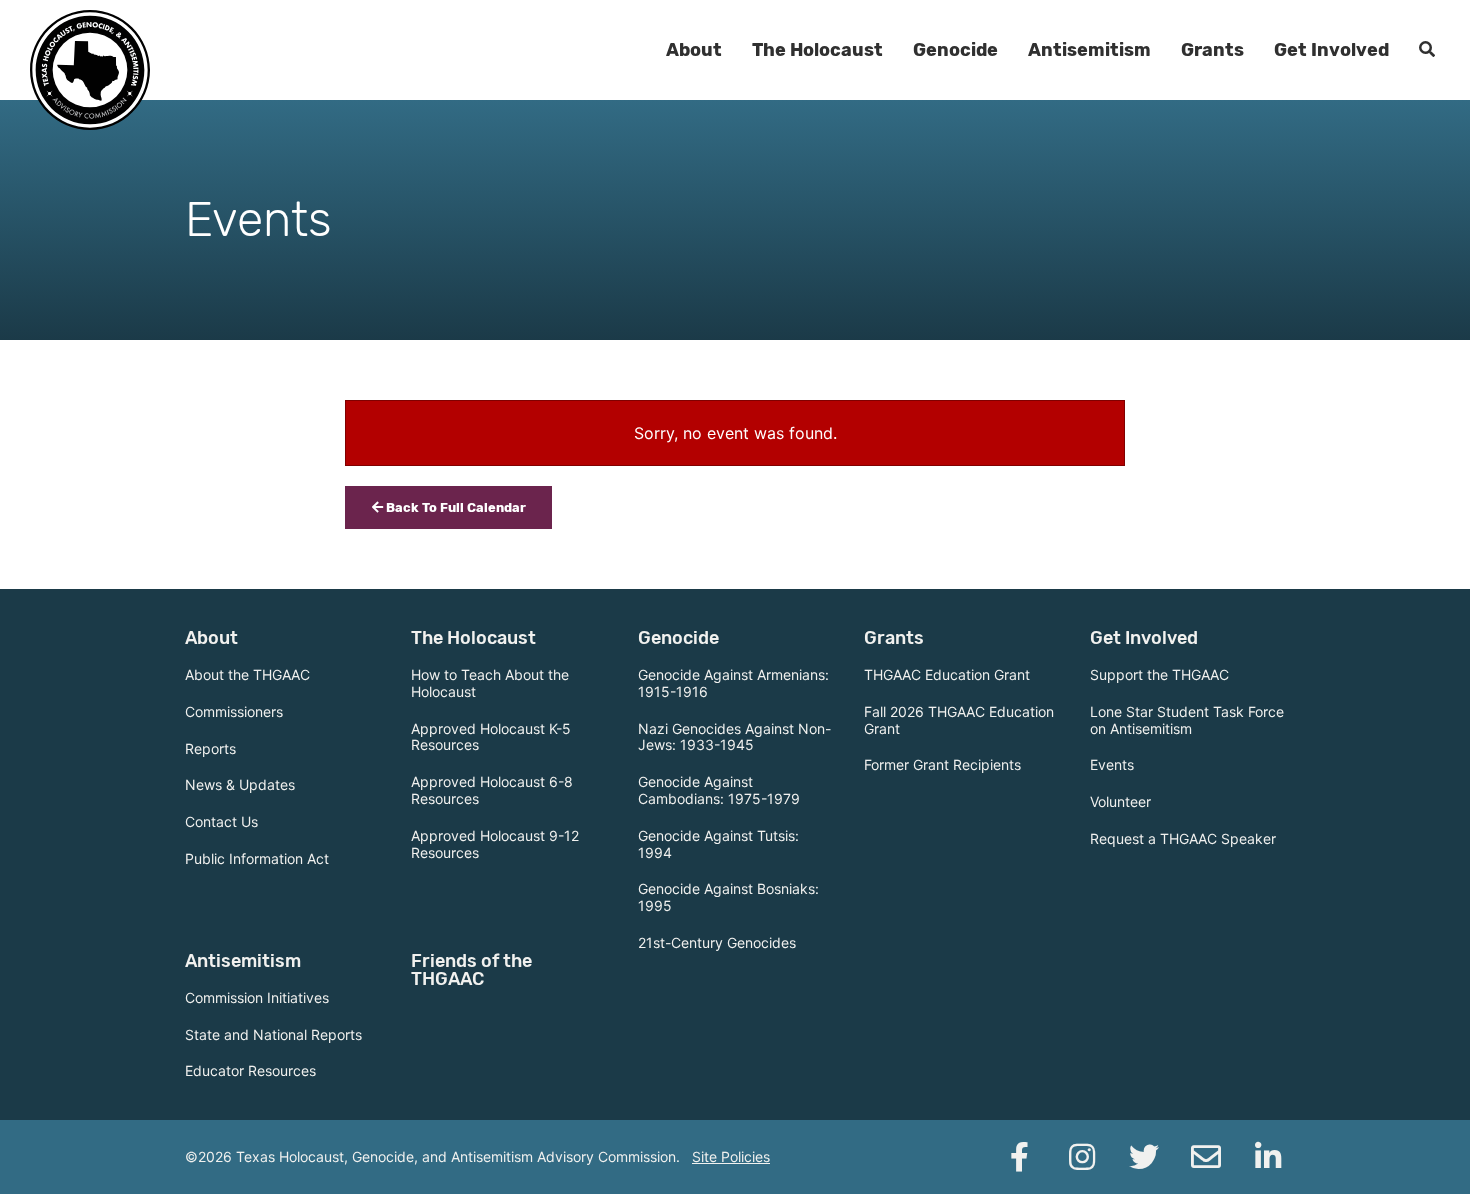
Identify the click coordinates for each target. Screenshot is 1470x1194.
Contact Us (221, 821)
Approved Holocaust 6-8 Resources (492, 790)
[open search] (1427, 50)
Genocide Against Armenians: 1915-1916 (733, 683)
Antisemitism (1089, 50)
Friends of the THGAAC (471, 970)
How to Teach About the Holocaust (490, 683)
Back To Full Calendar (454, 507)
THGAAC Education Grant (947, 674)
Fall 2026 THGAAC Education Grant (959, 720)
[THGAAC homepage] (90, 70)
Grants (1212, 50)
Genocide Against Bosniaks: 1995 (728, 897)
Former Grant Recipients (942, 764)
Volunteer (1120, 801)
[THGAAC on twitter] (1144, 1157)
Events (1112, 764)
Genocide (955, 50)
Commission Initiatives (257, 997)
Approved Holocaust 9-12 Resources (495, 844)
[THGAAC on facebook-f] (1020, 1157)
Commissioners (234, 711)
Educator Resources (250, 1070)
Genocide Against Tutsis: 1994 (718, 844)
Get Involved (1331, 50)
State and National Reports (273, 1034)
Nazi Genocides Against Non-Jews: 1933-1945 (734, 737)
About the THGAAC (247, 674)
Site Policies (731, 1156)
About (694, 50)
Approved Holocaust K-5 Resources (491, 737)
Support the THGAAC (1159, 674)
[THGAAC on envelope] (1206, 1157)
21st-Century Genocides (717, 942)
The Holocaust (817, 50)
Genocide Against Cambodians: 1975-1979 (719, 790)
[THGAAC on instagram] (1082, 1157)
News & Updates (240, 784)
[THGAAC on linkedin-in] (1268, 1157)
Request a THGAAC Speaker (1183, 838)
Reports (210, 748)
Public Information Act (257, 858)
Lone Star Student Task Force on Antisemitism (1187, 720)
